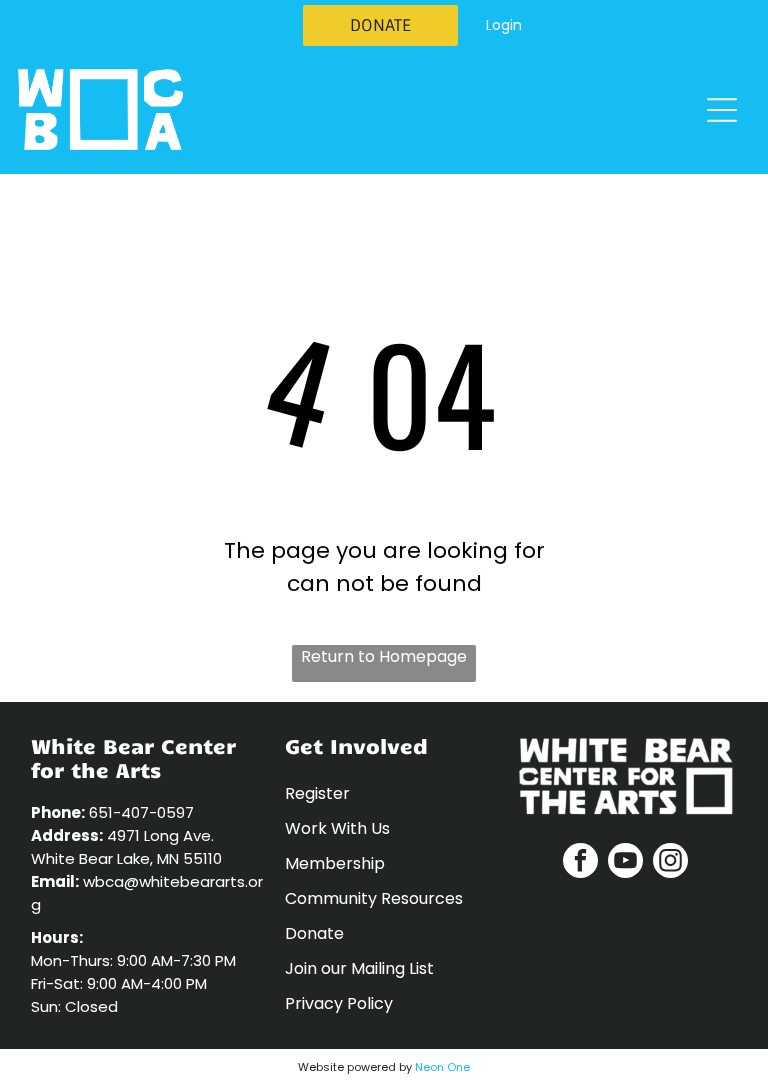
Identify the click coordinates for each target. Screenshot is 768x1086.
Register (317, 793)
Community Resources (374, 898)
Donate (314, 933)
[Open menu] (722, 110)
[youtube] (625, 863)
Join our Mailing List (359, 968)
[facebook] (580, 863)
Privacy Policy (339, 1003)
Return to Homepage (384, 656)
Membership (335, 863)
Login (504, 25)
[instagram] (670, 863)
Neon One (442, 1067)
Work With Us (337, 828)
